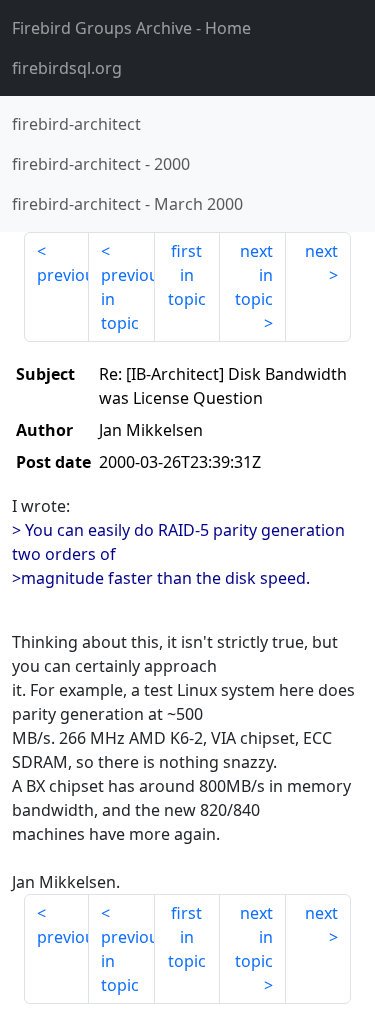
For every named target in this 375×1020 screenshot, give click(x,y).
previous (63, 275)
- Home (131, 28)
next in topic (254, 275)
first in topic (187, 275)
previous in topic (127, 299)
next (321, 251)
